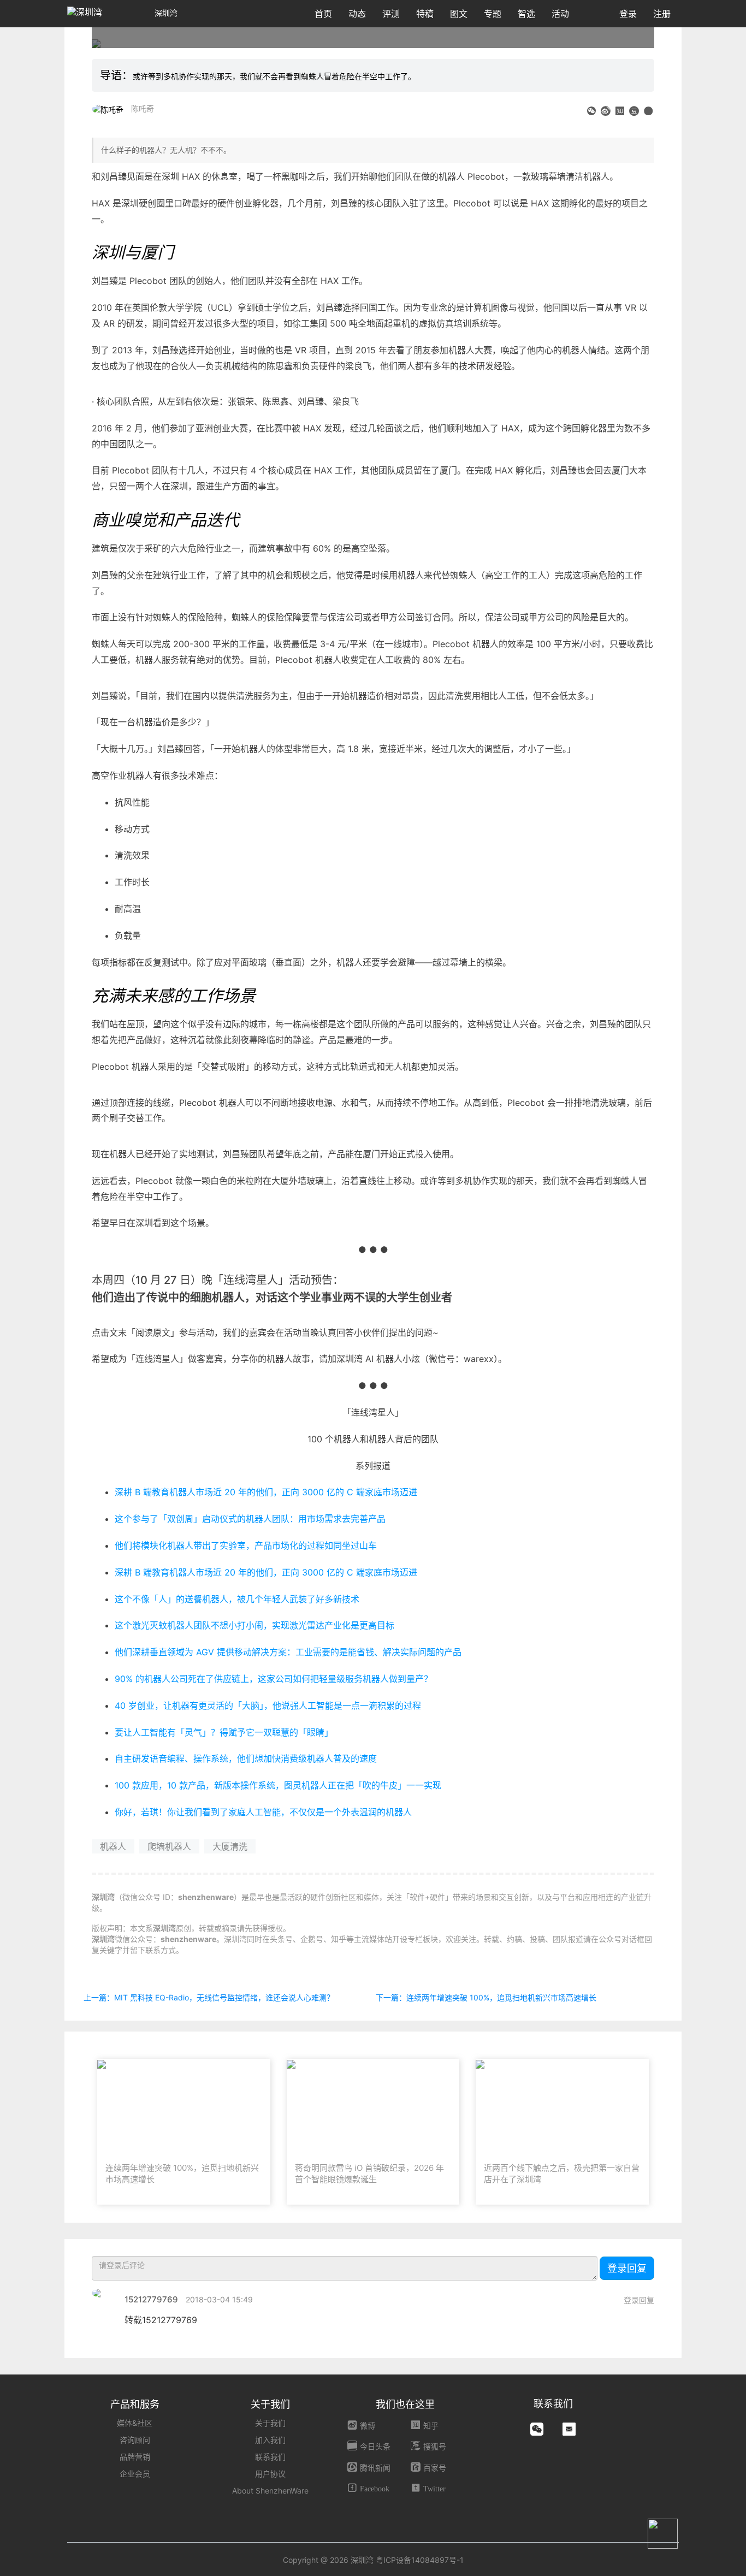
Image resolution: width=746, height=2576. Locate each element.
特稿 (425, 14)
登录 (628, 14)
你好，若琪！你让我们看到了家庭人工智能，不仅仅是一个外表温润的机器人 (263, 1812)
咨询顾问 (135, 2440)
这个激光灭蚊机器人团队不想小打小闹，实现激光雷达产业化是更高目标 (254, 1625)
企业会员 (135, 2474)
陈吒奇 (143, 108)
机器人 (113, 1846)
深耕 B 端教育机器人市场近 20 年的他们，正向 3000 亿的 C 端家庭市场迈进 (266, 1492)
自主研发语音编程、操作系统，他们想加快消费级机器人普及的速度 (246, 1758)
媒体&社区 (135, 2423)
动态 (357, 14)
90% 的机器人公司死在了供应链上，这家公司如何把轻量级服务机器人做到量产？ (274, 1679)
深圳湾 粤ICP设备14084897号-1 (407, 2560)
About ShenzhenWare (270, 2491)
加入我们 (270, 2440)
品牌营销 (135, 2457)
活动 (560, 14)
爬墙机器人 (169, 1846)
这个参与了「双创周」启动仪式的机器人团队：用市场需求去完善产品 (250, 1519)
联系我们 (270, 2457)
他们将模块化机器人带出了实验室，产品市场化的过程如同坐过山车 (246, 1545)
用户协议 (270, 2474)
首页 (323, 14)
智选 (526, 14)
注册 (662, 14)
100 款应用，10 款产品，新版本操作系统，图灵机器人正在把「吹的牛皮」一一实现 (278, 1785)
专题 (493, 14)
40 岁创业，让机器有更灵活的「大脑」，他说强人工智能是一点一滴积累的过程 (268, 1706)
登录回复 (627, 2268)
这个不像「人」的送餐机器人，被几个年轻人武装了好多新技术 (237, 1599)
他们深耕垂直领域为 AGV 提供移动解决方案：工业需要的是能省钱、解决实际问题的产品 (288, 1652)
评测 (391, 14)
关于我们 (270, 2423)
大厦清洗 (230, 1846)
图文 (459, 14)
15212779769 (151, 2299)
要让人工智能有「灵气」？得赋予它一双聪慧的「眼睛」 (224, 1732)
